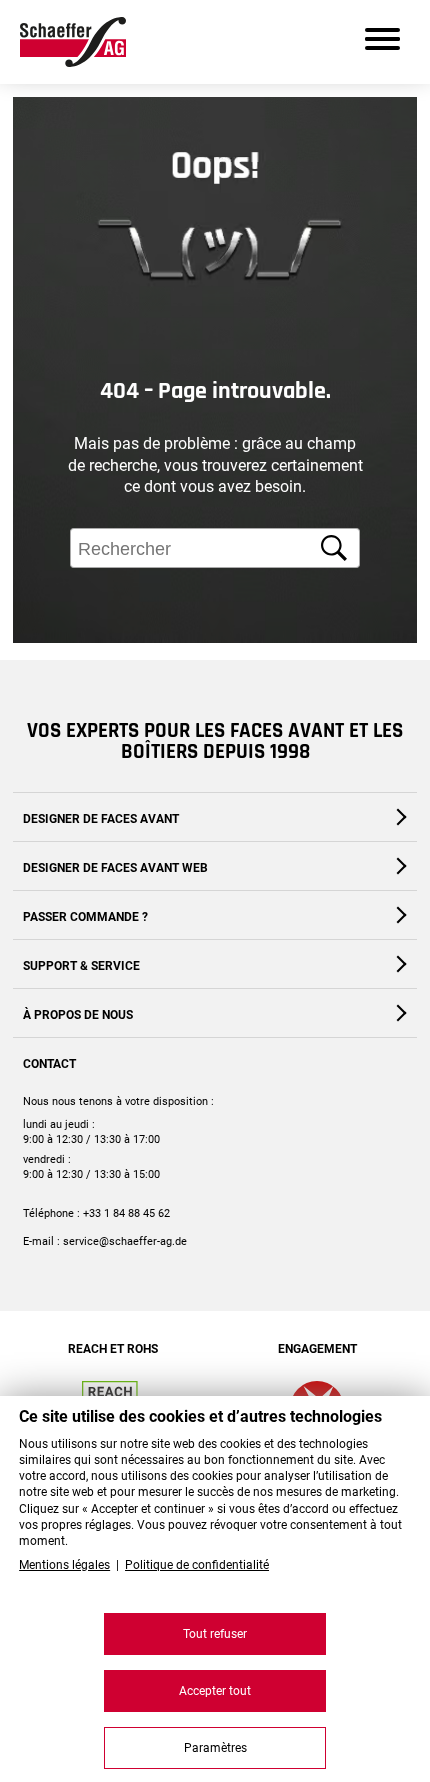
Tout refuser (215, 1634)
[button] (396, 693)
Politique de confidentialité (197, 1565)
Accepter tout (215, 1691)
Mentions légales (64, 1565)
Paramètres (215, 1748)
